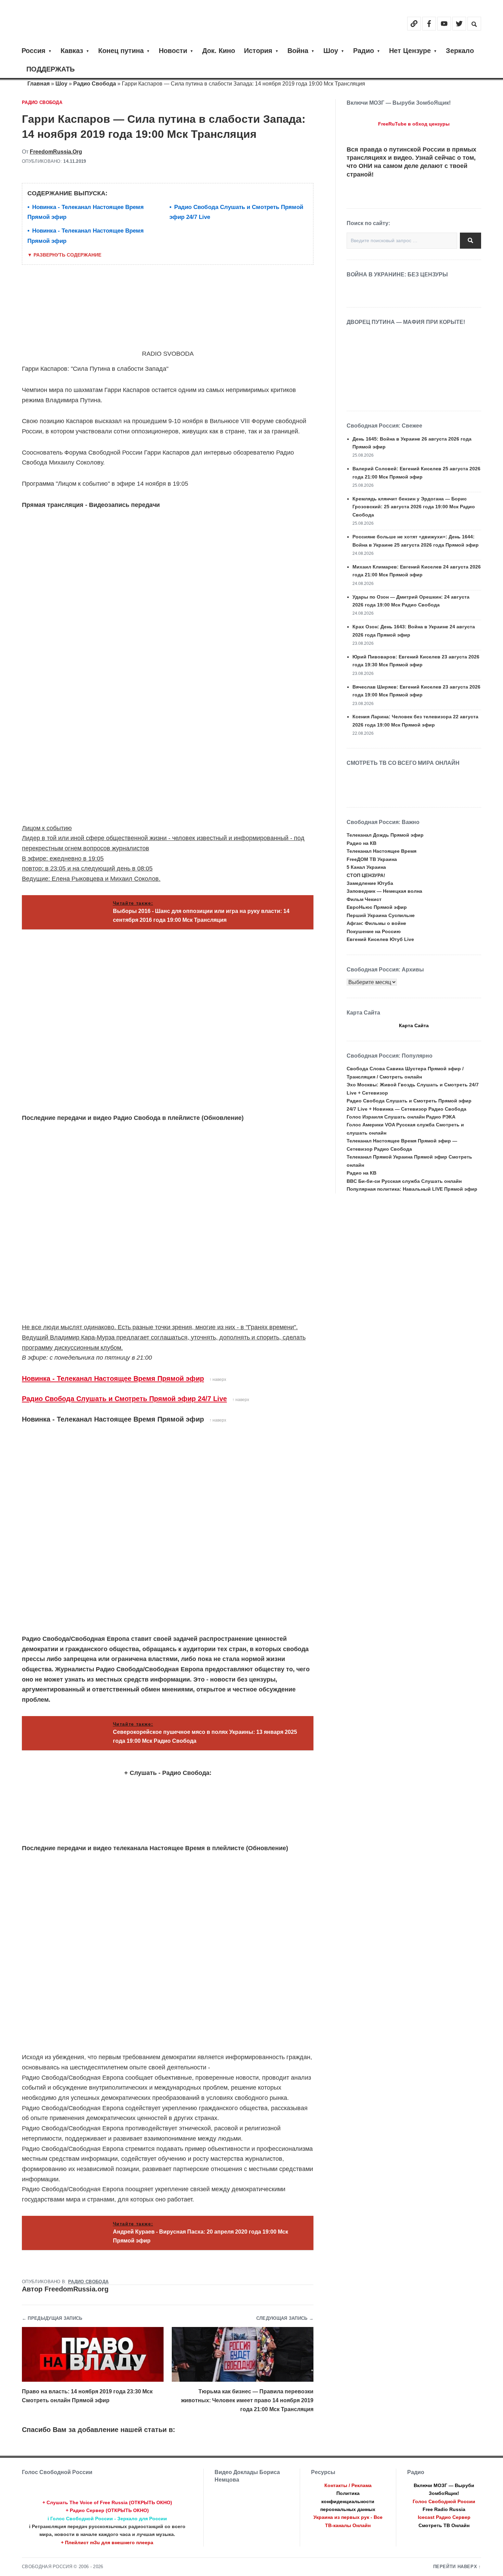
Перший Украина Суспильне (381, 915)
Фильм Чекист (364, 899)
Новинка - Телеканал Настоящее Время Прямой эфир (113, 1378)
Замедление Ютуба (370, 883)
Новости (173, 51)
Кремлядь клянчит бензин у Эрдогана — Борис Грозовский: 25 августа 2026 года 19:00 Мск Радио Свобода (414, 507)
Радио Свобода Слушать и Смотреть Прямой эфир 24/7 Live (124, 1399)
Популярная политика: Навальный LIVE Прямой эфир (412, 1189)
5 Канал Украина (366, 867)
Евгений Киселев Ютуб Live (380, 939)
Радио (364, 51)
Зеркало (460, 51)
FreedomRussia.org (56, 152)
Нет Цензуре (410, 51)
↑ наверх (218, 1379)
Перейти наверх (455, 2567)
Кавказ (72, 51)
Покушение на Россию (374, 931)
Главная (38, 84)
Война (298, 51)
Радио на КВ (362, 843)
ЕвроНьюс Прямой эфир (377, 907)
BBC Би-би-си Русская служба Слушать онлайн (404, 1181)
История (258, 51)
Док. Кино (219, 51)
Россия (34, 51)
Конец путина (121, 51)
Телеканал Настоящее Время (382, 851)
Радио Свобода (95, 84)
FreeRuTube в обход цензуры (414, 124)
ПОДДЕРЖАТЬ (50, 69)
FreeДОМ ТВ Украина (372, 859)
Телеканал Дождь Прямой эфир (385, 835)
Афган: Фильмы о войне (376, 923)
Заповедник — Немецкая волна (384, 891)
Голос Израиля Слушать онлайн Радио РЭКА (401, 1117)
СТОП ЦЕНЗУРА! (366, 875)
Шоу (331, 51)
